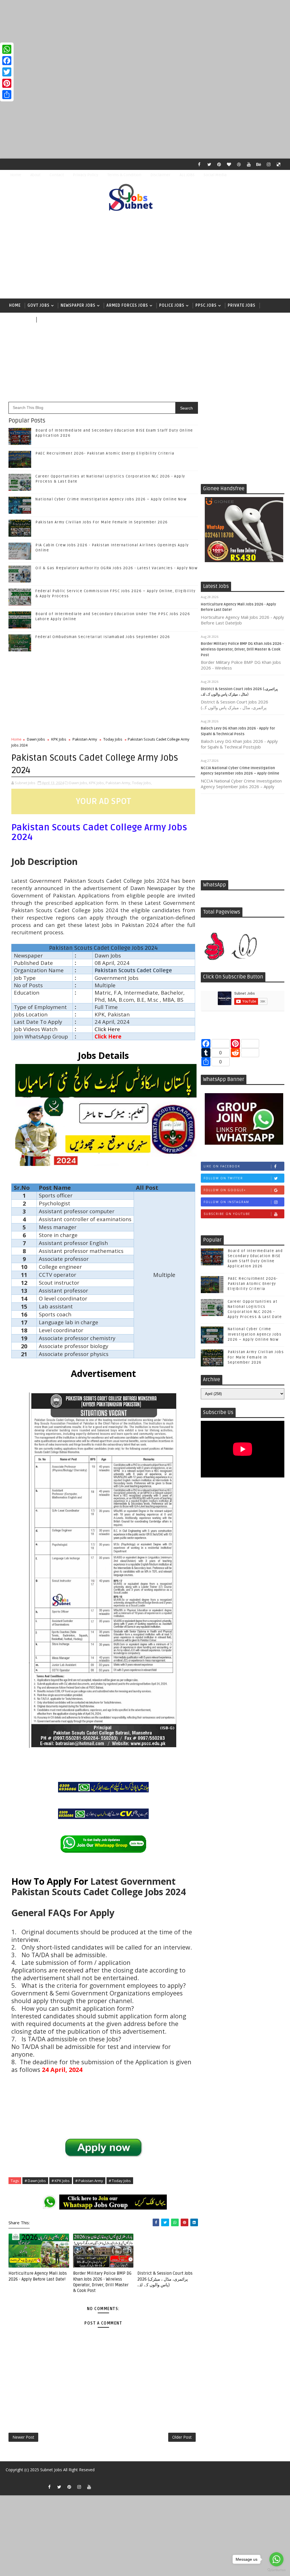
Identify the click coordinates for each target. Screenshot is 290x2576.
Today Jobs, (142, 783)
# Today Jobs (120, 2181)
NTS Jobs (19, 320)
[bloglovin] (229, 164)
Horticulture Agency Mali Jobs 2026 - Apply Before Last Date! (38, 2276)
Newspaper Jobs (78, 305)
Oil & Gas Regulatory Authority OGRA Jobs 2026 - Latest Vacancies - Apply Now (116, 568)
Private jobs (242, 305)
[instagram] (269, 164)
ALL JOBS (187, 175)
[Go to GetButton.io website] (276, 2570)
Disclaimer (160, 175)
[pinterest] (219, 164)
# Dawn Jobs (35, 2181)
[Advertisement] (145, 40)
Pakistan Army (85, 739)
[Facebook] (7, 61)
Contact (57, 175)
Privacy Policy (86, 175)
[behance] (259, 164)
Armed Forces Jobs (127, 305)
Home (16, 175)
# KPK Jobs (61, 2181)
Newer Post (23, 2437)
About (35, 175)
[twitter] (209, 164)
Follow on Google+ (225, 1190)
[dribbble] (239, 164)
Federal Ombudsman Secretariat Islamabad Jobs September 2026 (103, 637)
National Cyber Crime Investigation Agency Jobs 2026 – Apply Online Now (111, 499)
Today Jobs (113, 739)
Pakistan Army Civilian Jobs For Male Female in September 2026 (102, 522)
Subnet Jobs (51, 2470)
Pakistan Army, (118, 783)
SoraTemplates (11, 2478)
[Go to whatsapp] (276, 2559)
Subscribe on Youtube (227, 1214)
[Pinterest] (7, 83)
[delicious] (279, 164)
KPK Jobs (59, 739)
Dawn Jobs (36, 739)
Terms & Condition (124, 175)
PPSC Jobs (206, 305)
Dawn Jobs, (79, 783)
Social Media (215, 175)
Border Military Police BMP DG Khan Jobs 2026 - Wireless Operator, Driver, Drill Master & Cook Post (242, 649)
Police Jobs (172, 305)
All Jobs (48, 320)
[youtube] (249, 164)
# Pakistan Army (89, 2181)
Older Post (182, 2437)
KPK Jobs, (97, 783)
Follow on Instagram (226, 1202)
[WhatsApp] (7, 49)
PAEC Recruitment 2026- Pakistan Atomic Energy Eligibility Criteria (105, 453)
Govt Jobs (39, 305)
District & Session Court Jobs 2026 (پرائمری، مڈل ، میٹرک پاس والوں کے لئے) (165, 2279)
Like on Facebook (222, 1166)
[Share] (7, 95)
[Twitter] (7, 72)
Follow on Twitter (223, 1178)
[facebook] (199, 164)
